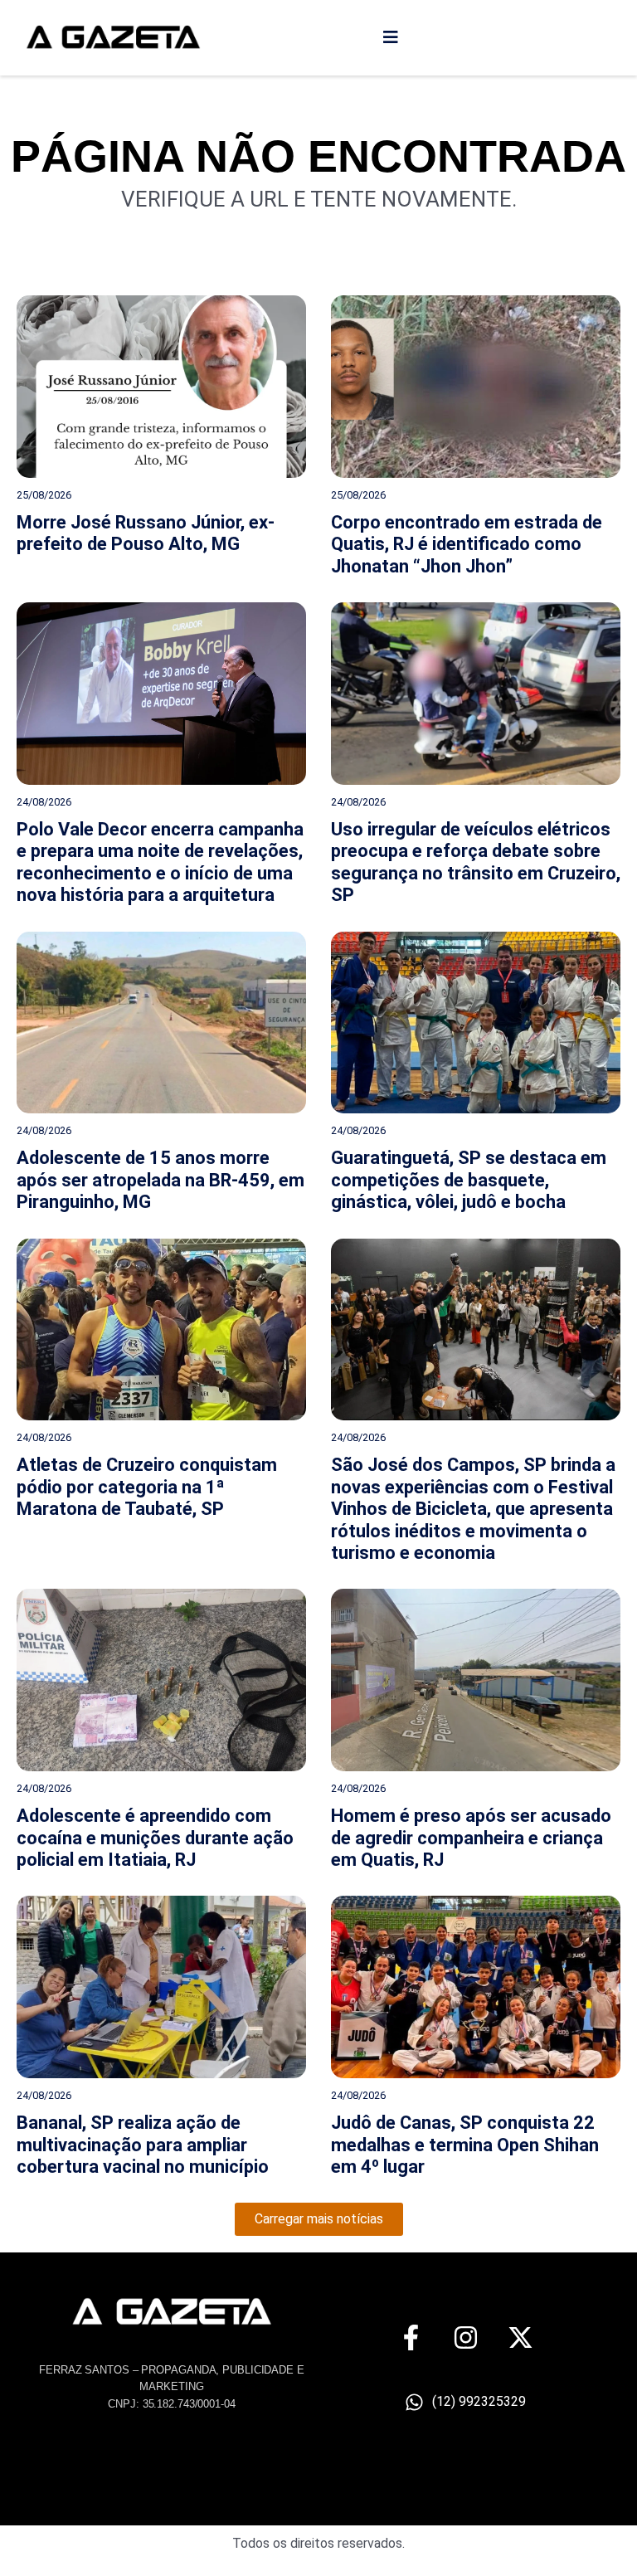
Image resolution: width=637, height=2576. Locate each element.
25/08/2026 (44, 495)
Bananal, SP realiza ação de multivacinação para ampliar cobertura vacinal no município (143, 2145)
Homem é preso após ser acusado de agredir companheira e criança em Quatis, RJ (471, 1838)
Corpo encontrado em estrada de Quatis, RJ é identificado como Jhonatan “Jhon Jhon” (467, 544)
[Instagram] (466, 2337)
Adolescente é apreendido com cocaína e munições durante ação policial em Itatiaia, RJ (155, 1838)
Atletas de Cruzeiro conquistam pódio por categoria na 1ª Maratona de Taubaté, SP (147, 1487)
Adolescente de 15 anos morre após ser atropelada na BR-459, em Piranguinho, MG (160, 1180)
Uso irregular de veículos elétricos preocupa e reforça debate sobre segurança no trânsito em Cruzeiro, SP (476, 862)
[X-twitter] (520, 2337)
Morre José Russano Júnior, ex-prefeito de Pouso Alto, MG (146, 533)
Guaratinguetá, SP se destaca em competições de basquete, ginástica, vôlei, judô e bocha (469, 1180)
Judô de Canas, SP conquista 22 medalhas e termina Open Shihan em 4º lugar (465, 2145)
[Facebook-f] (411, 2337)
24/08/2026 (44, 802)
